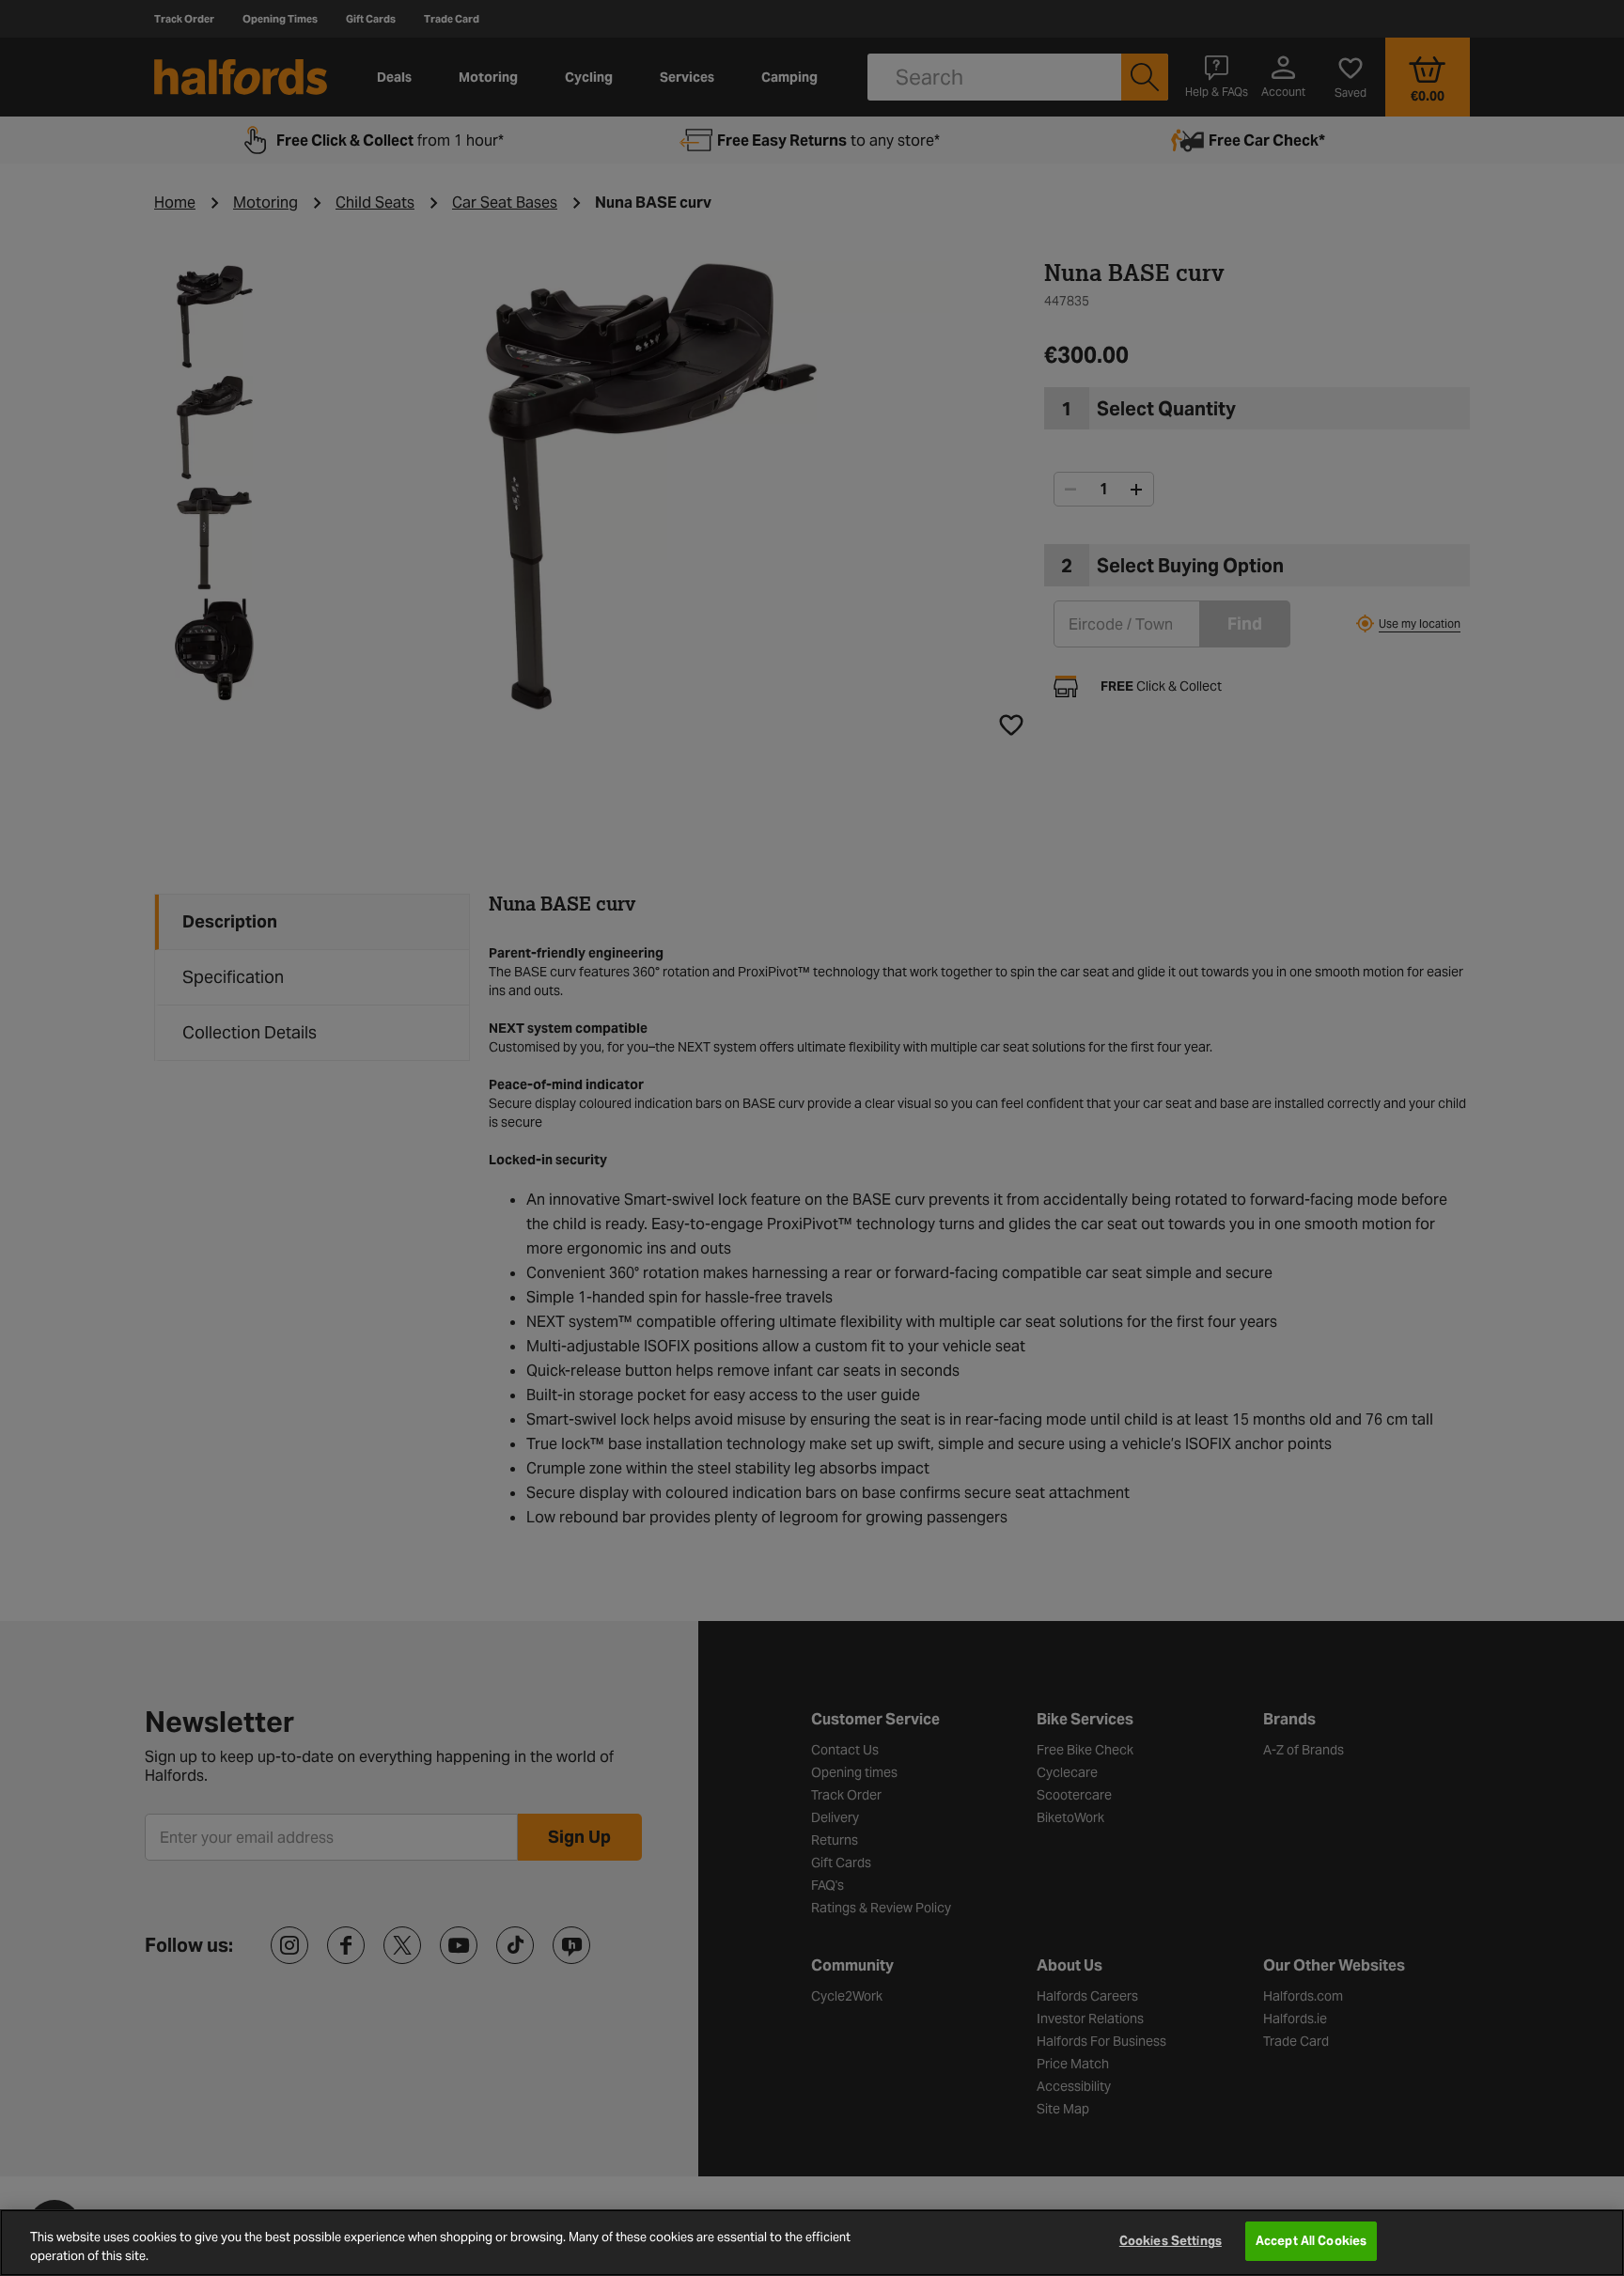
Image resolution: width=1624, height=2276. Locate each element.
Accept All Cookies (1311, 2241)
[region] (812, 2243)
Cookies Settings (1171, 2241)
